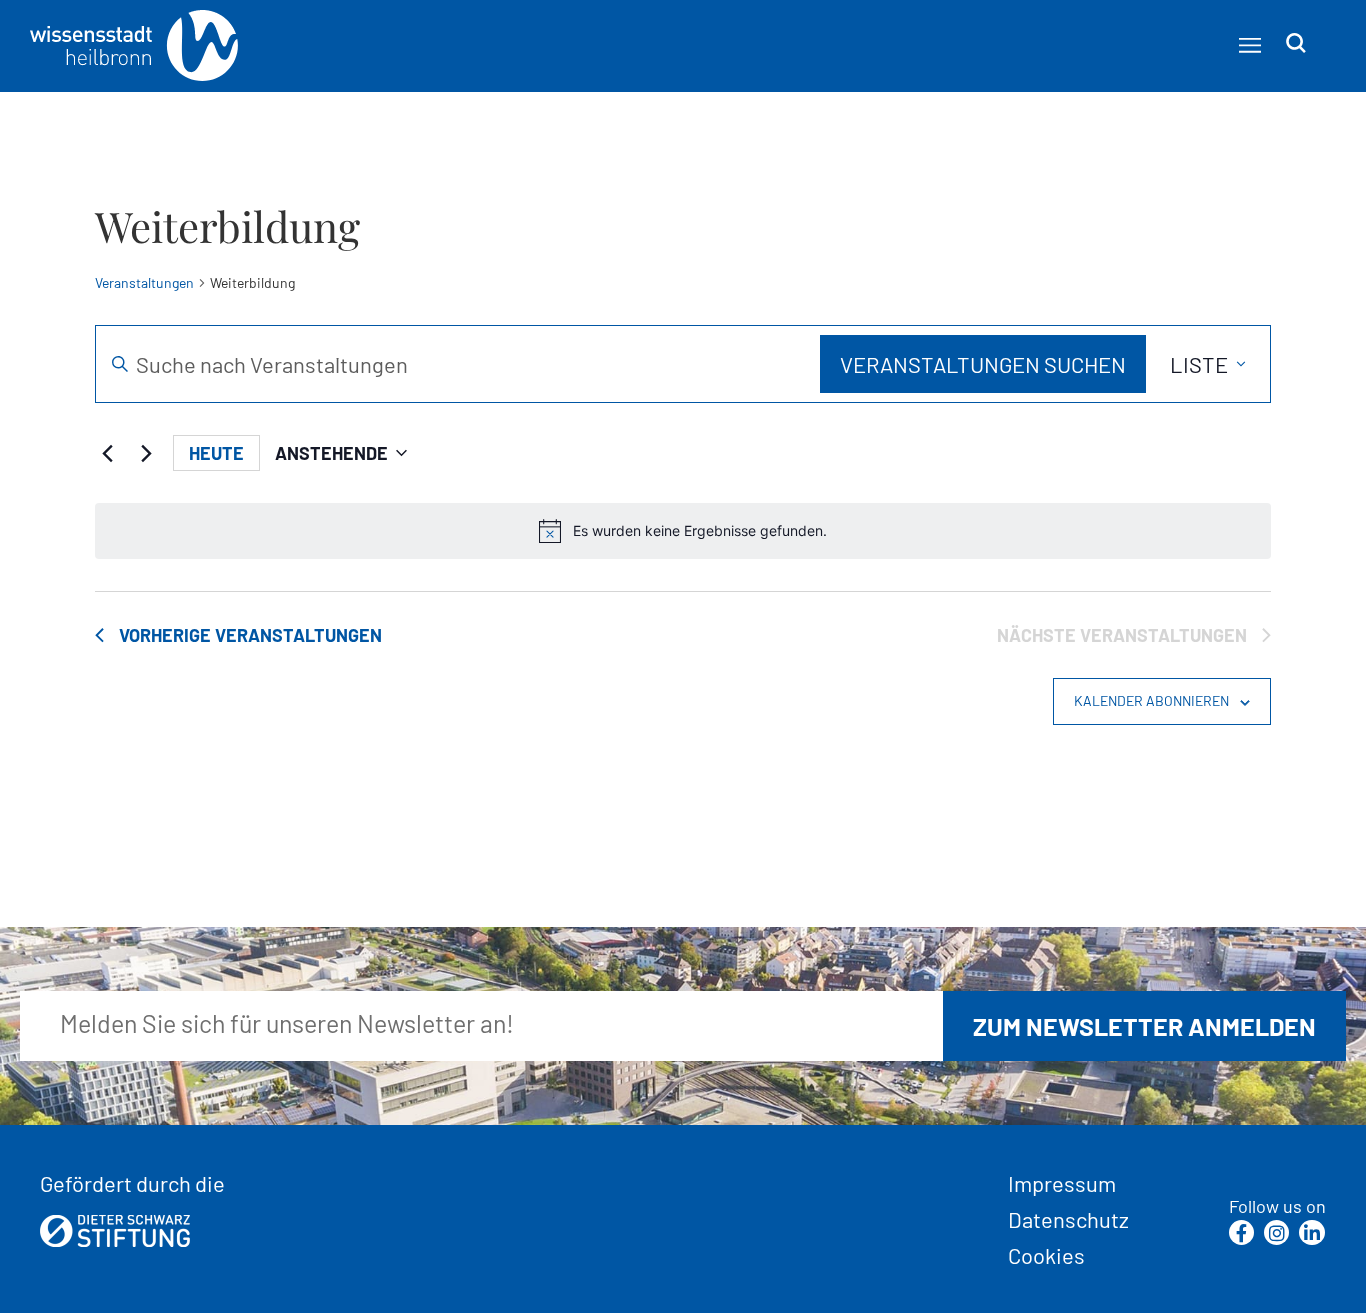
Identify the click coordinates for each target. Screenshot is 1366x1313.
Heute (216, 453)
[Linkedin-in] (1311, 1232)
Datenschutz (1068, 1219)
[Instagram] (1276, 1232)
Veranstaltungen (144, 282)
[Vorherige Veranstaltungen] (107, 453)
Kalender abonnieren (1151, 700)
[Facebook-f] (1241, 1232)
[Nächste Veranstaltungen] (146, 453)
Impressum (1062, 1183)
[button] (1249, 44)
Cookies (1046, 1255)
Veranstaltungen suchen (983, 364)
